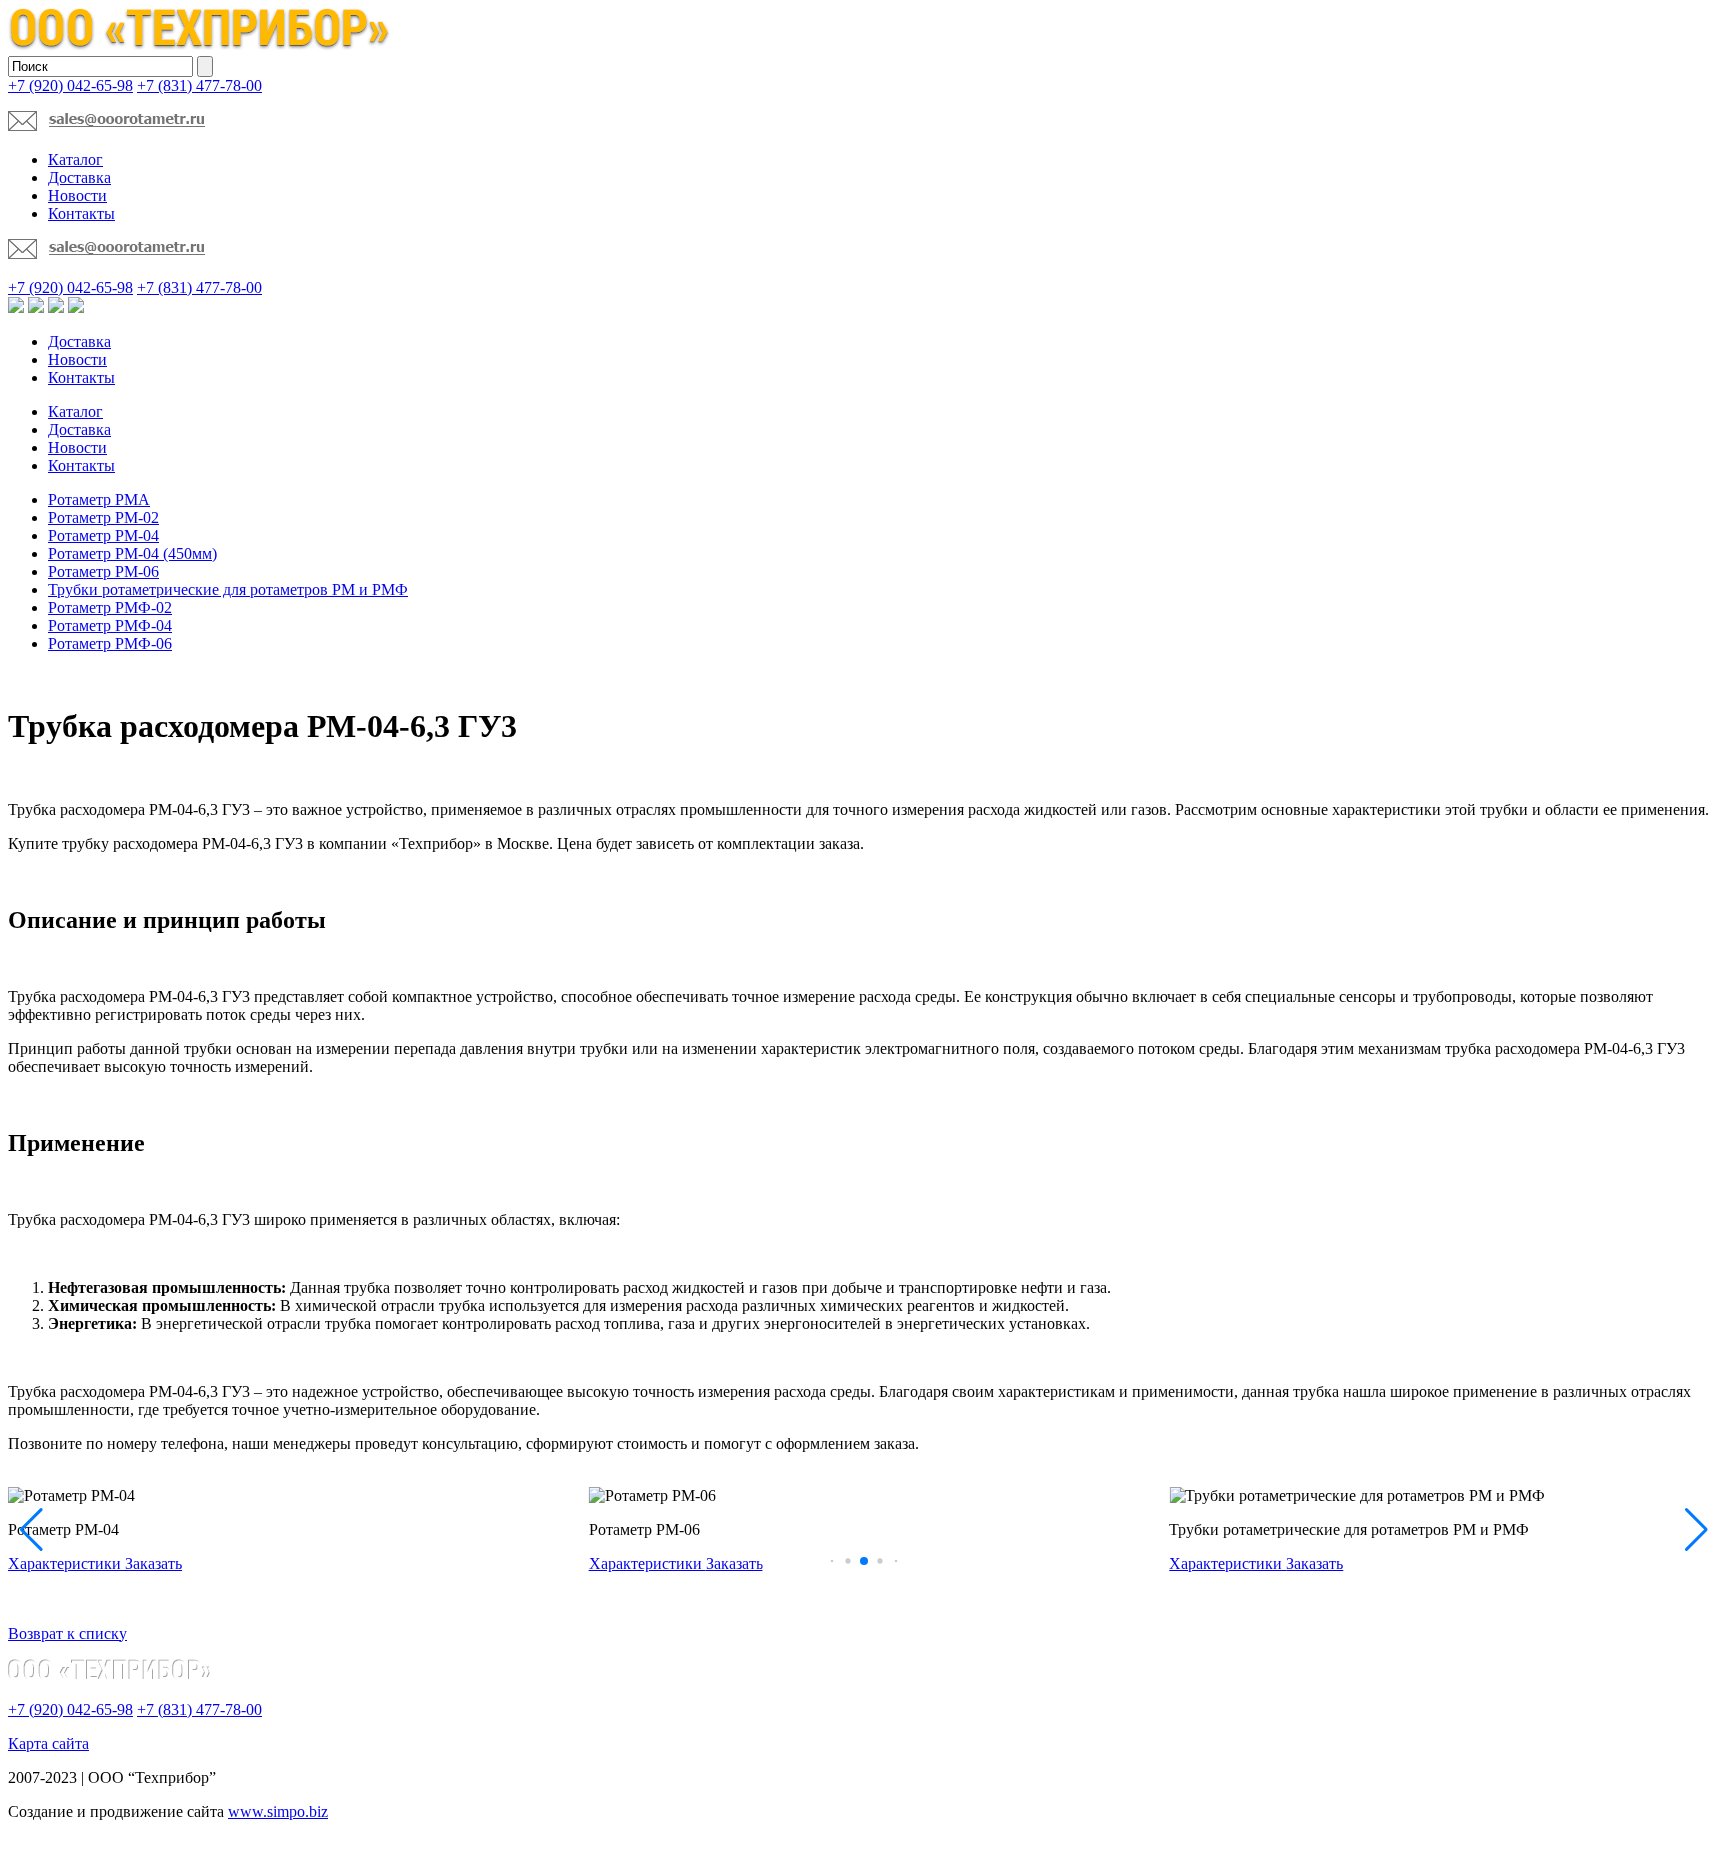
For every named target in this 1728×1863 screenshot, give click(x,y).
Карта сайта (48, 1743)
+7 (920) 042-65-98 (70, 85)
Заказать (153, 1563)
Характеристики (66, 1563)
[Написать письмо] (106, 125)
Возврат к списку (67, 1633)
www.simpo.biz (278, 1811)
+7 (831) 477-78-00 (199, 85)
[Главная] (200, 46)
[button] (832, 1560)
